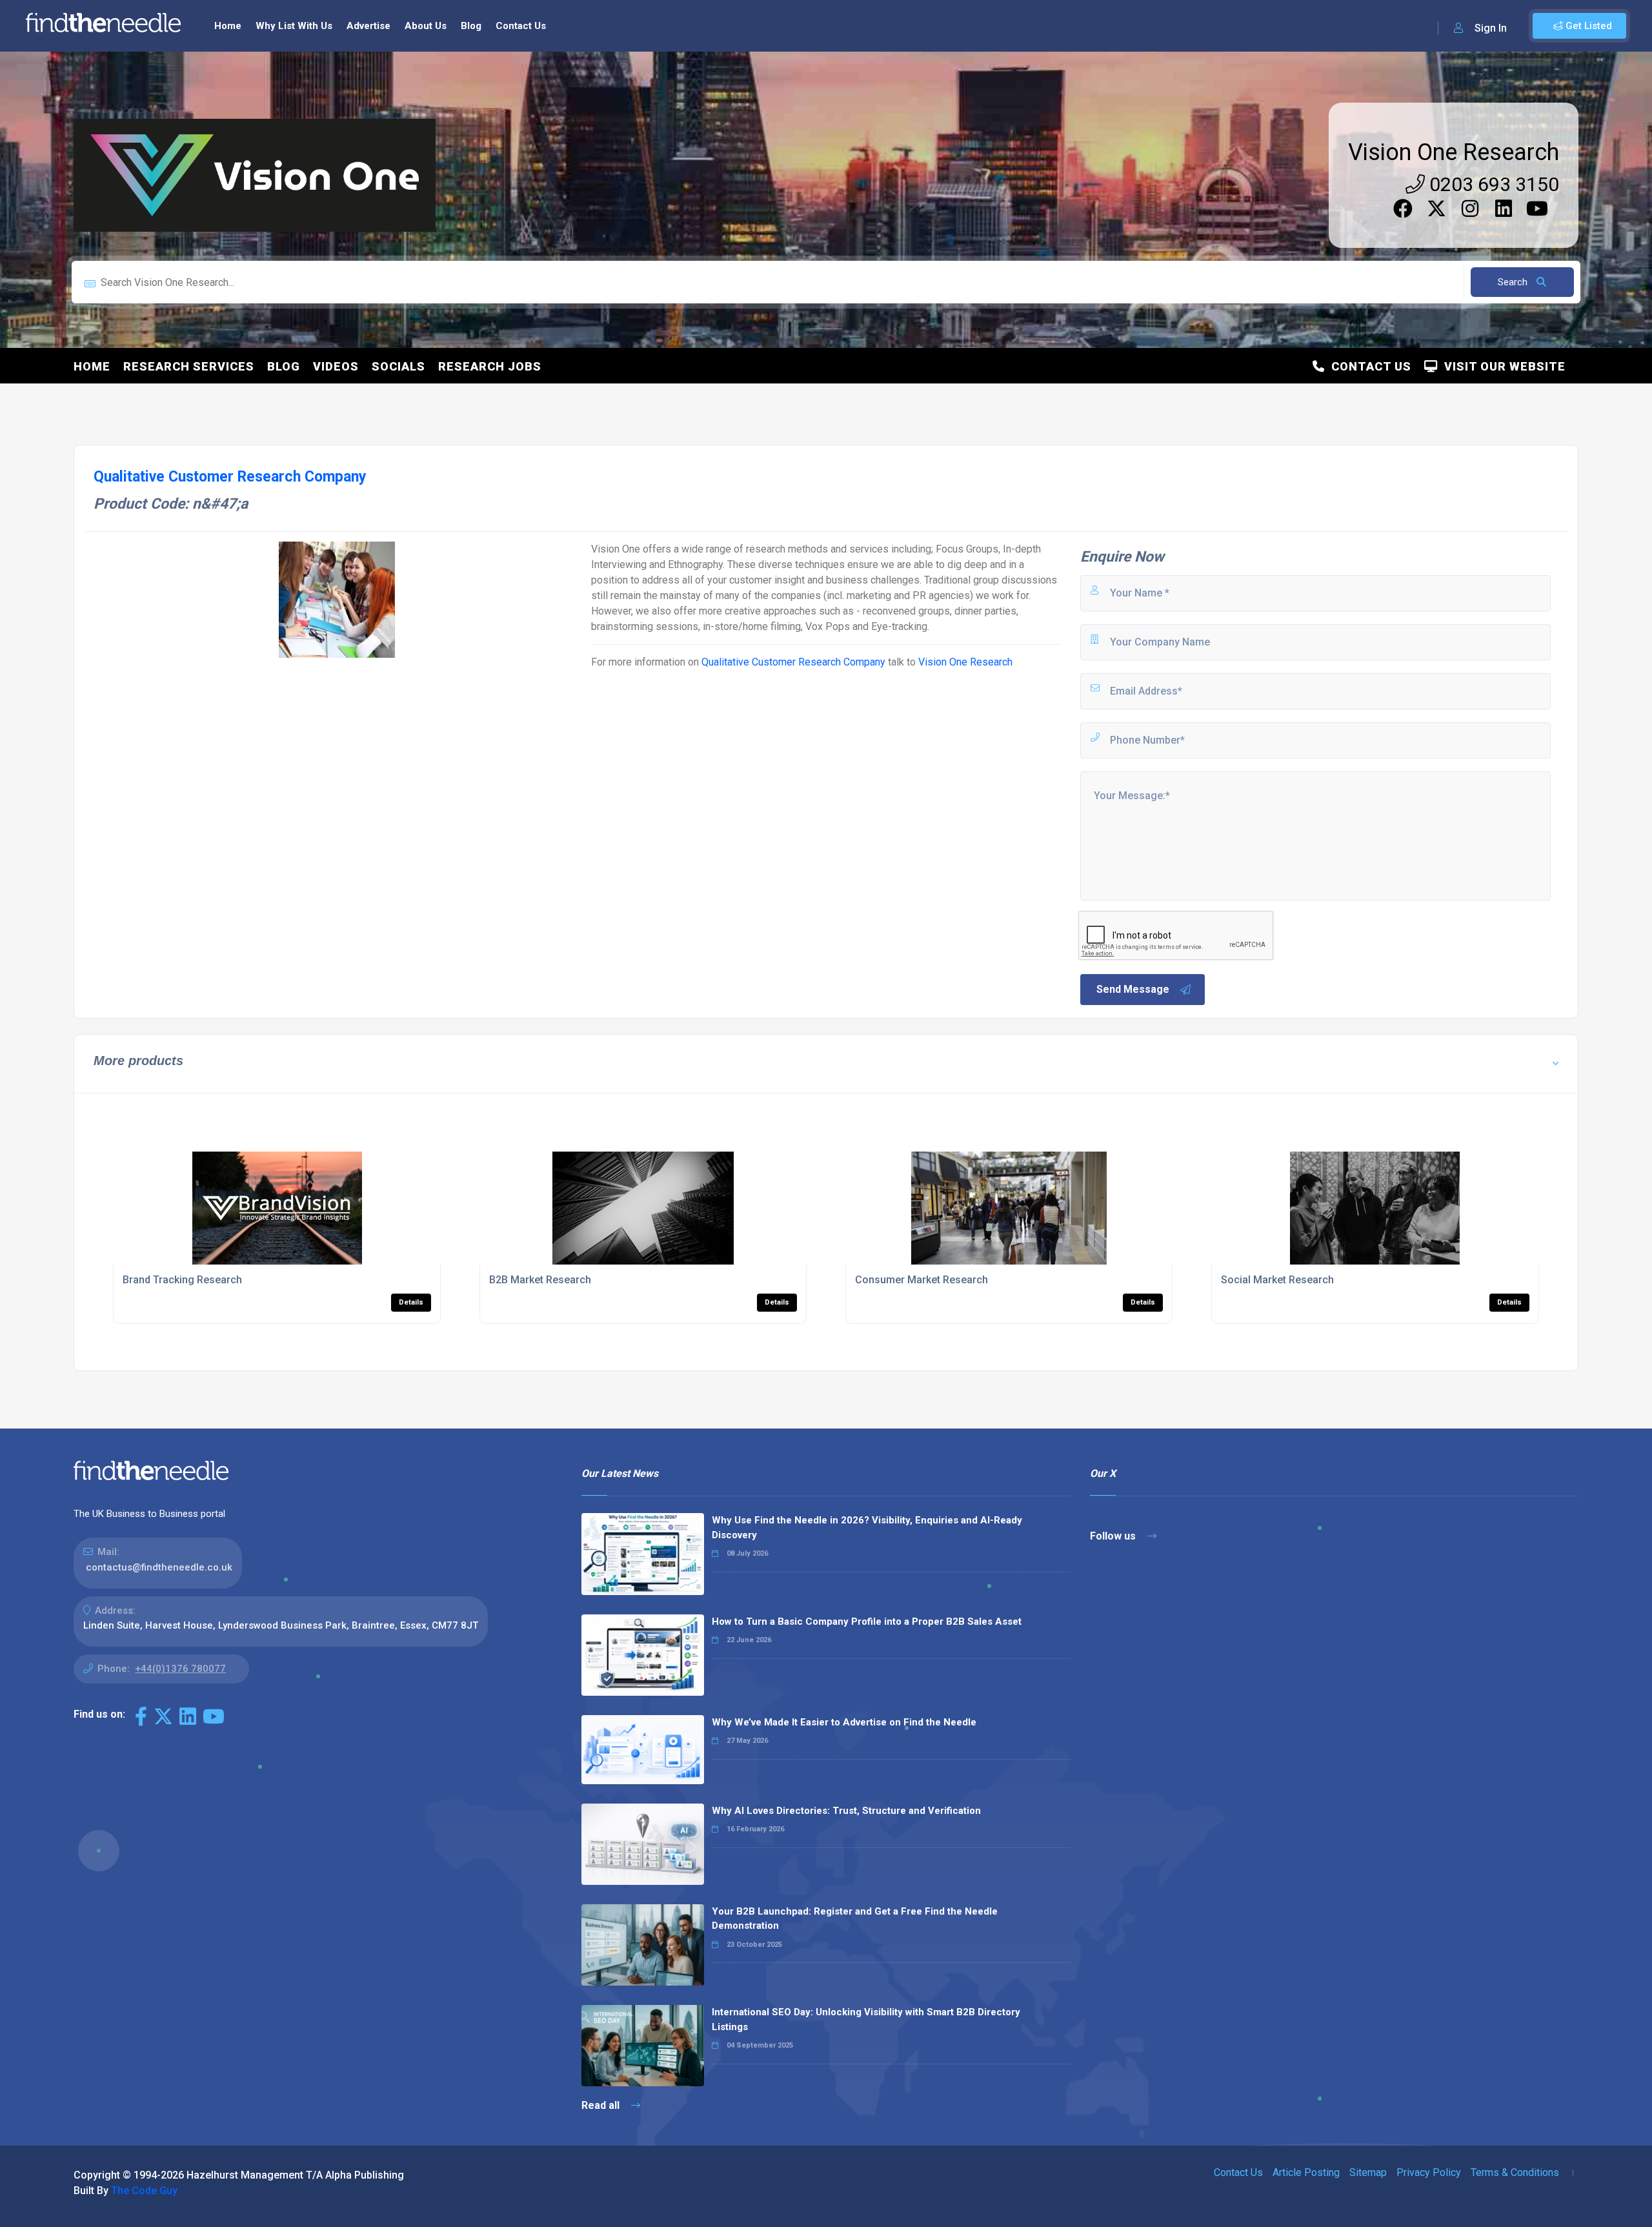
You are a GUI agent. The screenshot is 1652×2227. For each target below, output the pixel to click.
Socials (398, 366)
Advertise (368, 26)
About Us (426, 26)
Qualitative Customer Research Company (793, 662)
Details (411, 1302)
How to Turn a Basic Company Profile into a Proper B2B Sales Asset (867, 1622)
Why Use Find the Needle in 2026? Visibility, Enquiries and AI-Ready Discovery (867, 1528)
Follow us (1114, 1536)
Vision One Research (1454, 152)
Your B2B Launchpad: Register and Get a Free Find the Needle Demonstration (855, 1919)
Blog (471, 26)
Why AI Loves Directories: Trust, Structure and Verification (846, 1811)
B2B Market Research (540, 1280)
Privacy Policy (1429, 2172)
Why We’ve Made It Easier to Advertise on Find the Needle (844, 1722)
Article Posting (1306, 2172)
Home (228, 26)
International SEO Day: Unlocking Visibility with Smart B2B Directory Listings (866, 2019)
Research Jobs (490, 366)
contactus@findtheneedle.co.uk (159, 1567)
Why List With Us (294, 26)
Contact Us (521, 26)
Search (1514, 282)
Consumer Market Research (922, 1280)
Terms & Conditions (1515, 2172)
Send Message (1133, 989)
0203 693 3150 (1492, 184)
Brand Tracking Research (182, 1280)
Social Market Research (1277, 1280)
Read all (602, 2105)
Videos (336, 366)
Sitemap (1368, 2172)
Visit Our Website (1502, 366)
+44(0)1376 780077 (180, 1669)
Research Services (189, 366)
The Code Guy (144, 2191)
